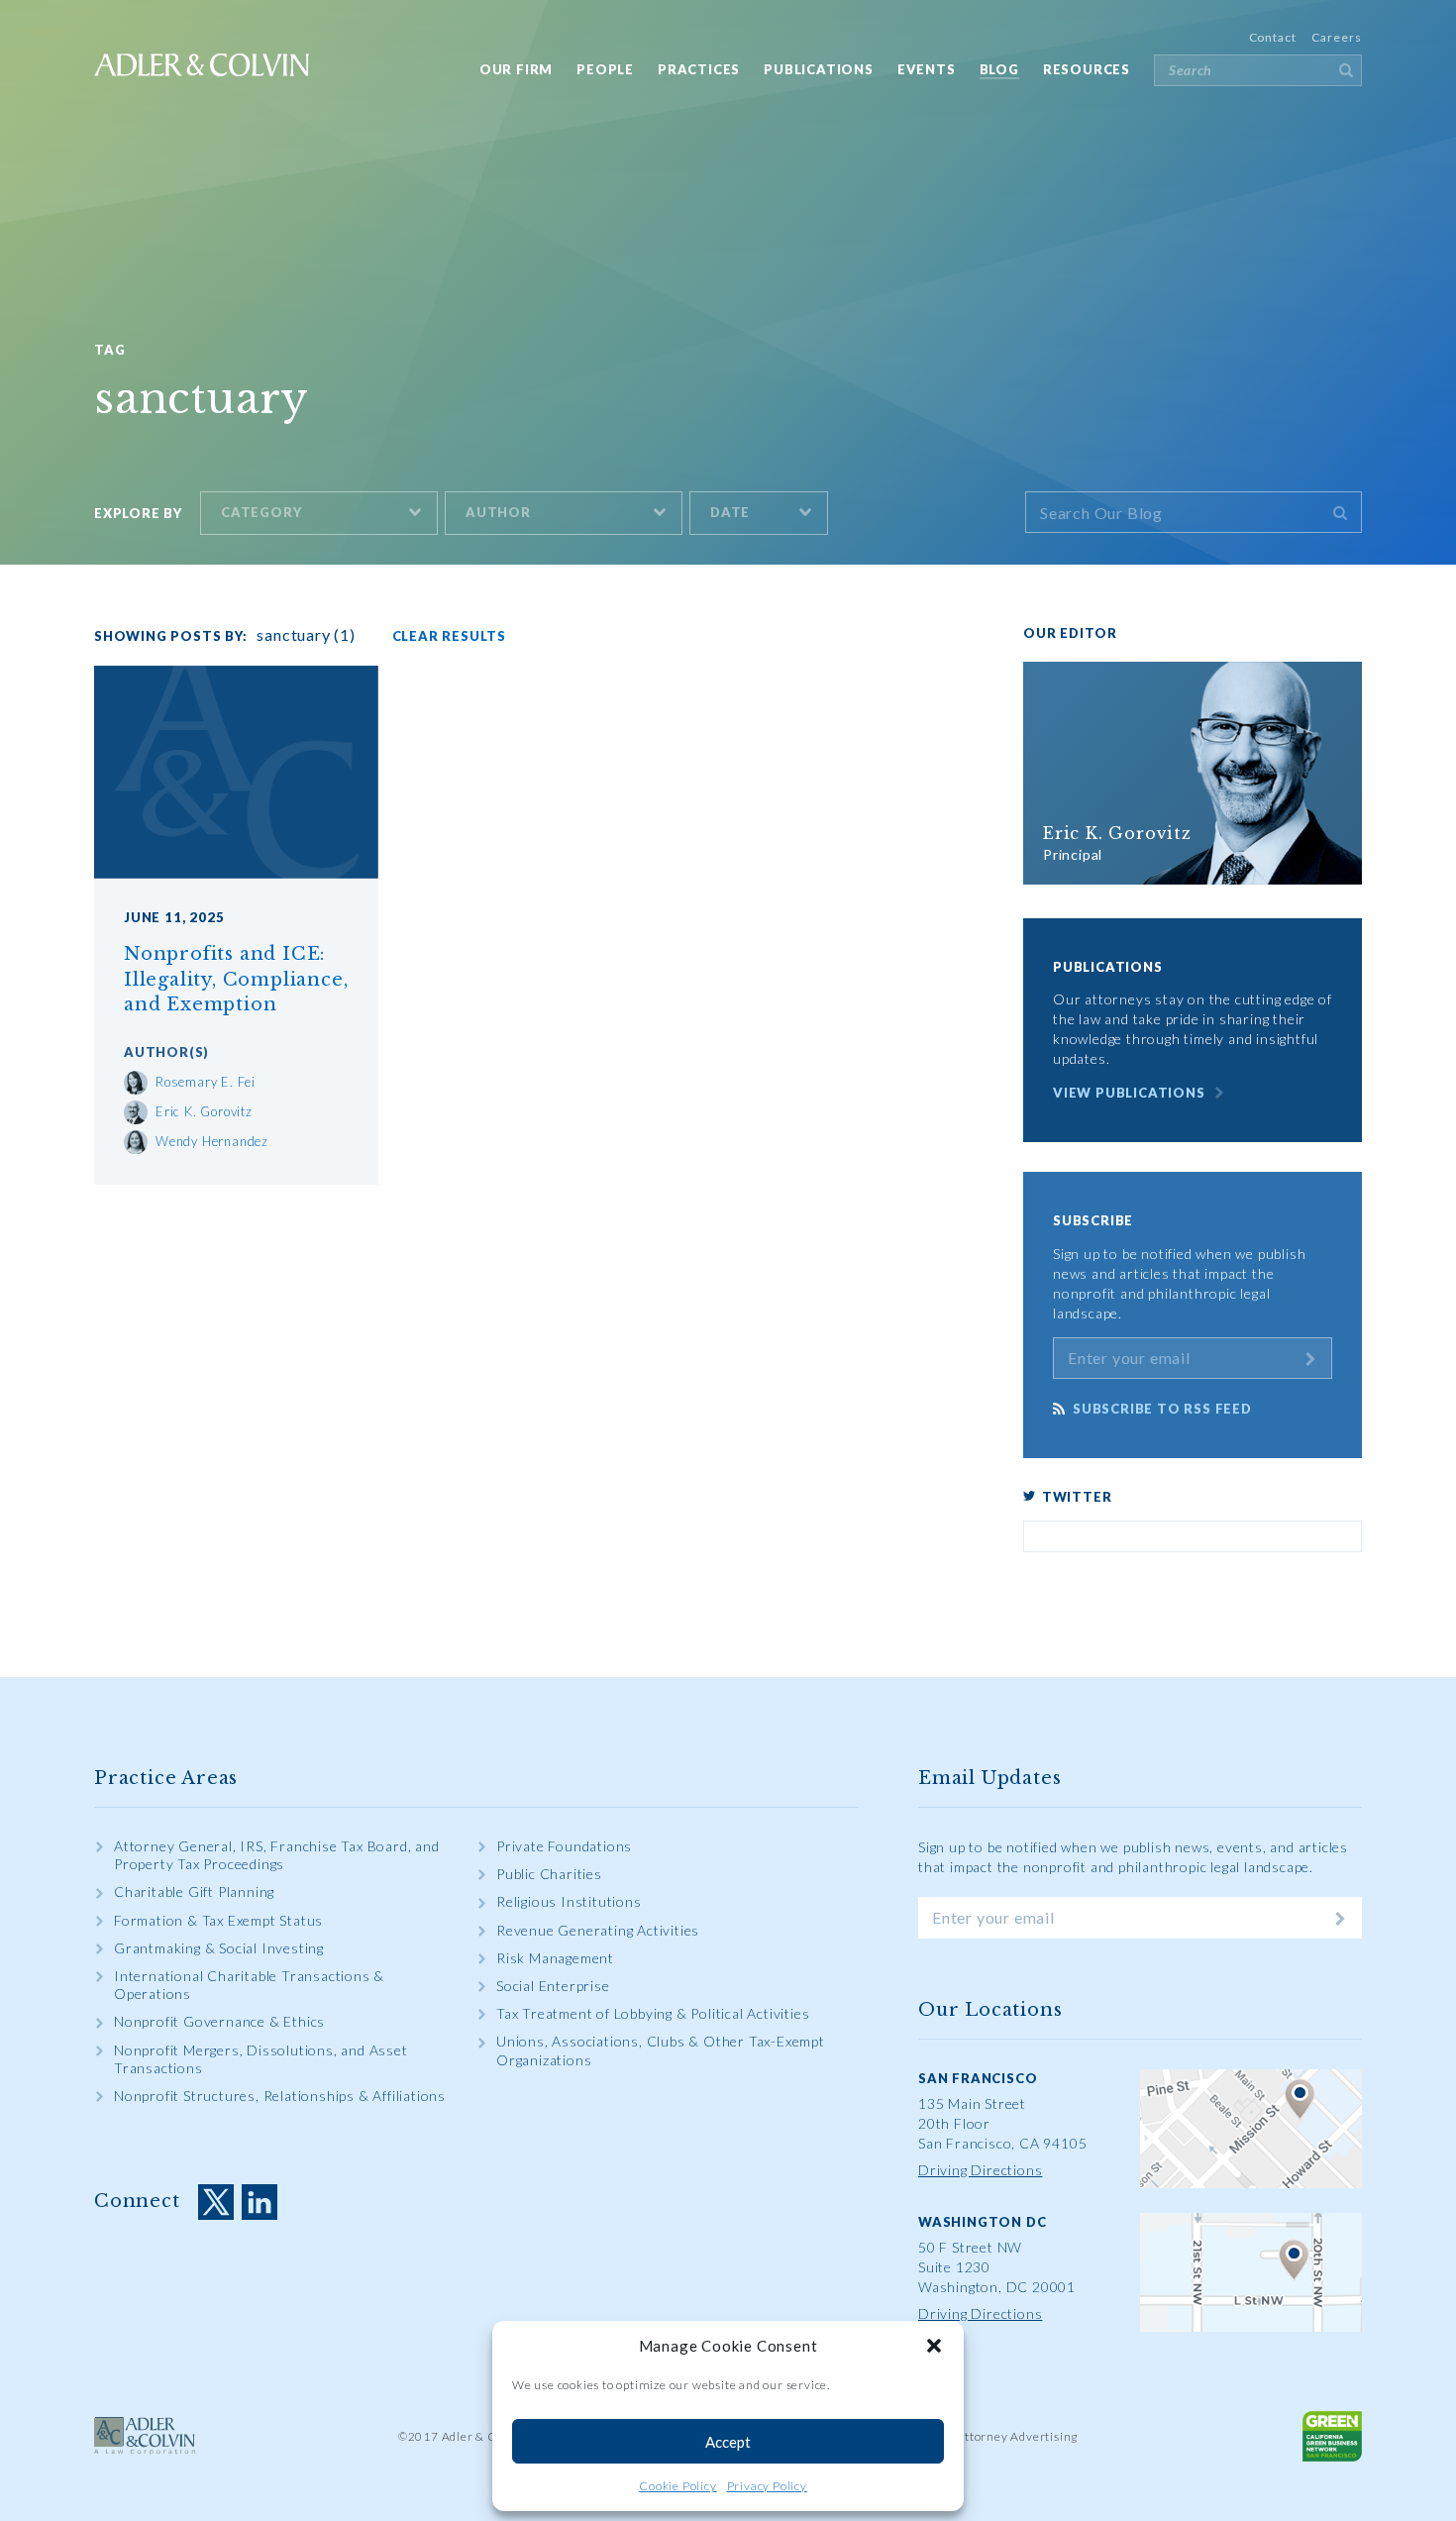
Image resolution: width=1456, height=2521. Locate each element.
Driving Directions (980, 2170)
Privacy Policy (767, 2486)
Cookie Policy (677, 2486)
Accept (728, 2442)
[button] (934, 2346)
